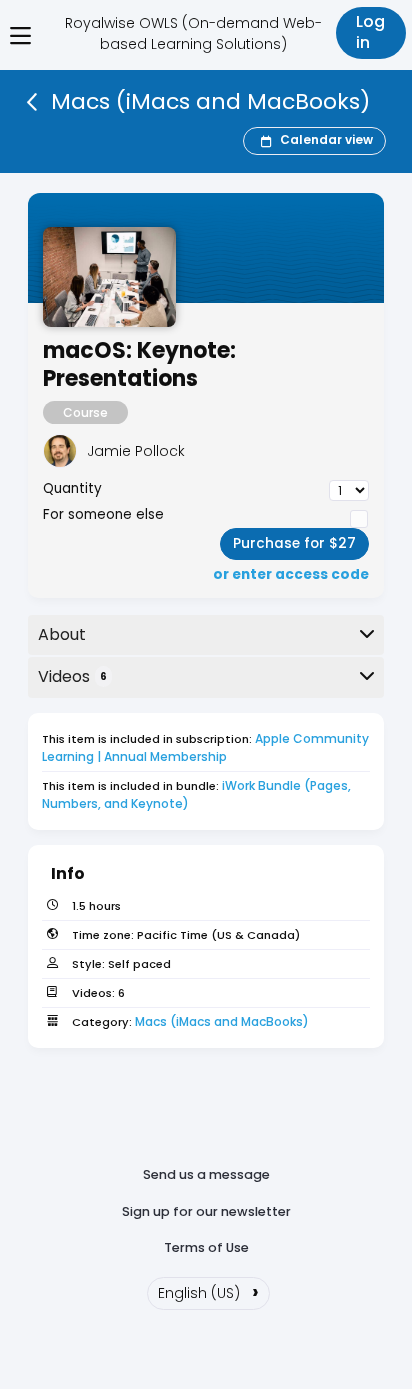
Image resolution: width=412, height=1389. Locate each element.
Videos (72, 676)
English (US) (208, 1291)
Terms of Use (206, 1247)
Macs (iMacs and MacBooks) (222, 1021)
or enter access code (291, 575)
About (62, 634)
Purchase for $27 (294, 543)
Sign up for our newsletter (206, 1211)
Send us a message (206, 1174)
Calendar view (326, 139)
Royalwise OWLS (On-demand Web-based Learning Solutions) (193, 33)
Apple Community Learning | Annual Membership (207, 747)
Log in (370, 32)
